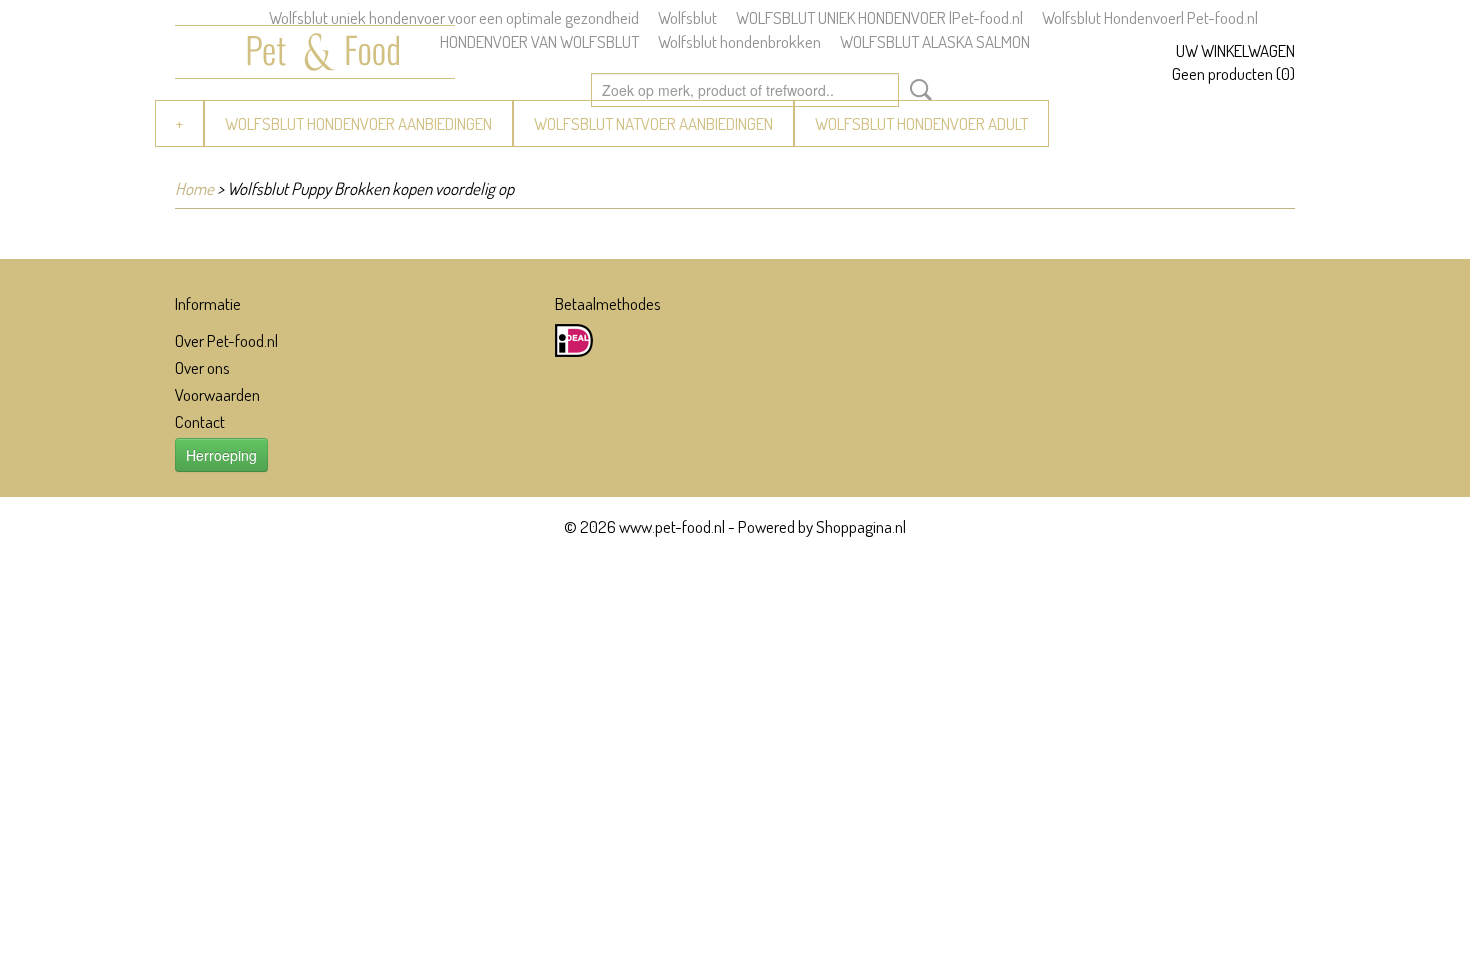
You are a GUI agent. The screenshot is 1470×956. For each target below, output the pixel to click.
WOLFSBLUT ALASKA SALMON (935, 41)
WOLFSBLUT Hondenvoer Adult (921, 123)
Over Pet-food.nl (226, 340)
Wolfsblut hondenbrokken (739, 41)
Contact (200, 421)
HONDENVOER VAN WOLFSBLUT (539, 41)
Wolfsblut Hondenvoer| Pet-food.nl (1150, 17)
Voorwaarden (217, 394)
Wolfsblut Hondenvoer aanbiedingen (358, 123)
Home (194, 188)
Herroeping (221, 455)
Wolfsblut (687, 17)
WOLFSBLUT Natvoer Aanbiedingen (653, 123)
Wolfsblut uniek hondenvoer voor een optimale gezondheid (454, 17)
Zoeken (917, 90)
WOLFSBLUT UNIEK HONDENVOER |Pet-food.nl (879, 17)
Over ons (202, 367)
